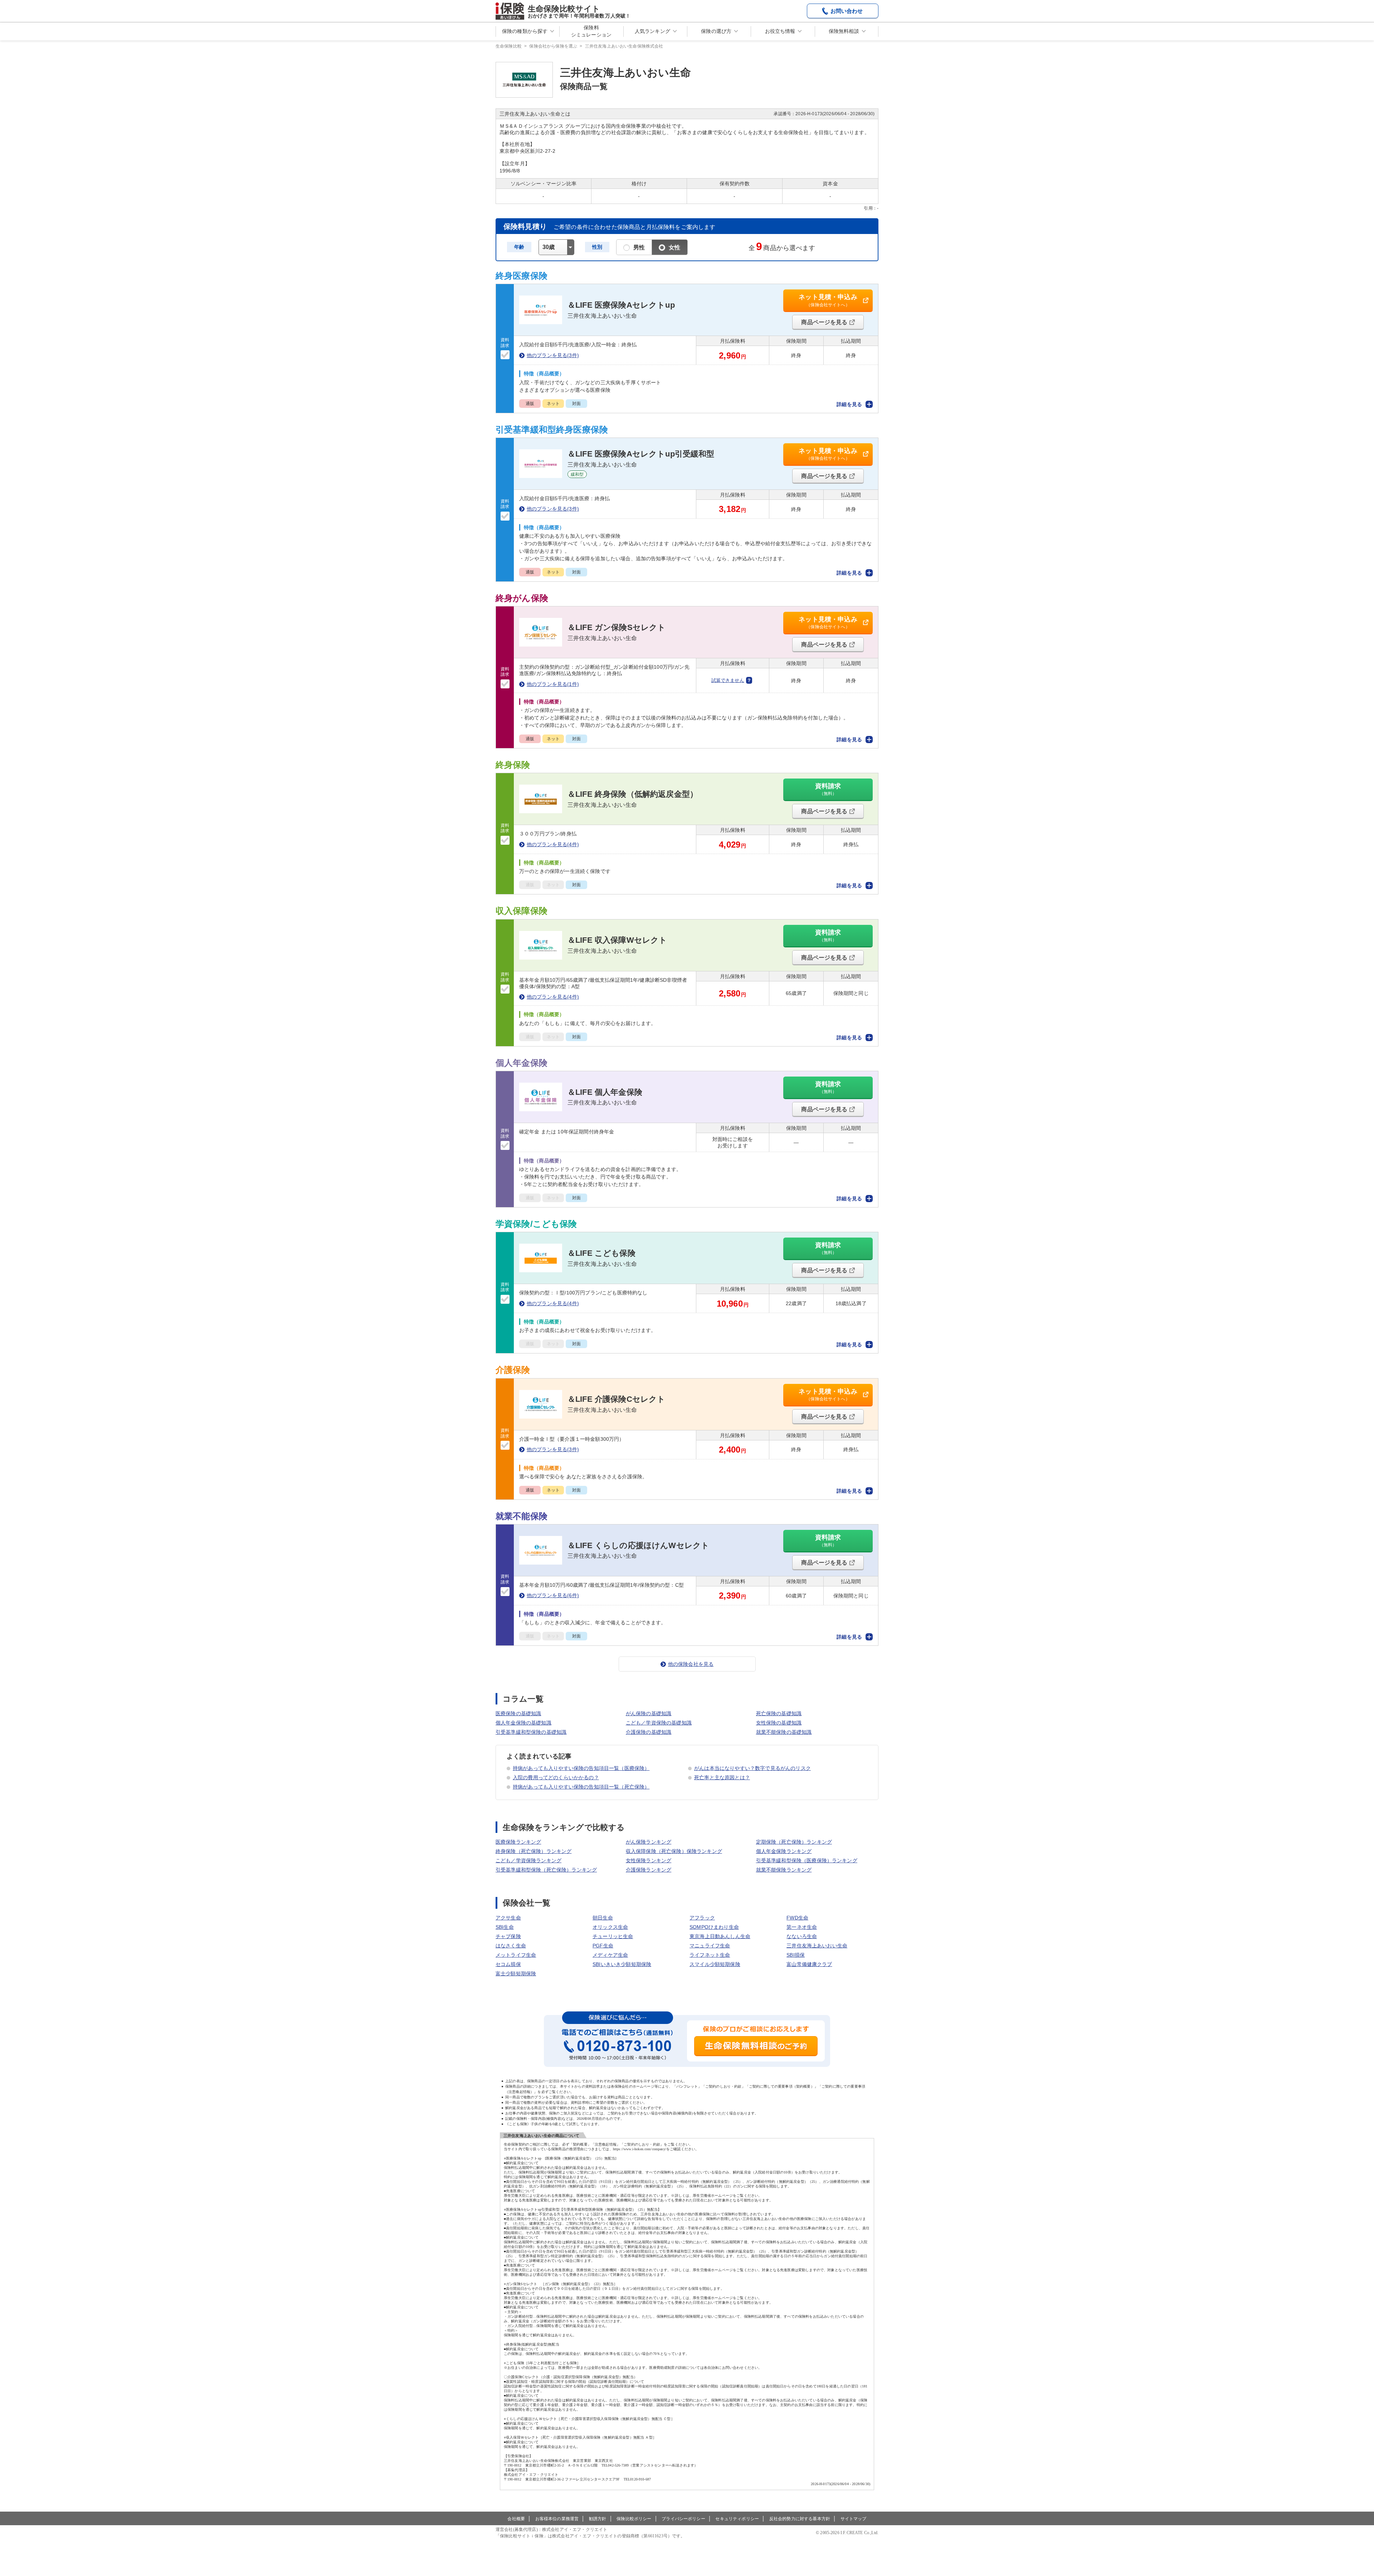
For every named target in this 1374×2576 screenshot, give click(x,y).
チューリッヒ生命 (613, 1936)
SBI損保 (796, 1955)
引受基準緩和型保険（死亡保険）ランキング (546, 1870)
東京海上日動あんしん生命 (720, 1936)
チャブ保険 (508, 1936)
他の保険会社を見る (691, 1664)
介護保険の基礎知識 (649, 1732)
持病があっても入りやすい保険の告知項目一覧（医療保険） (581, 1768)
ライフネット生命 (710, 1955)
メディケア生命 (610, 1955)
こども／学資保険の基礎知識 (659, 1723)
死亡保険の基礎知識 (779, 1713)
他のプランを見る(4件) (553, 844)
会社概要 (516, 2519)
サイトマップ (854, 2519)
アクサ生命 (508, 1918)
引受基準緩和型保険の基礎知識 (531, 1732)
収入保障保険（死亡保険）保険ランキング (674, 1851)
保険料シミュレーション (591, 31)
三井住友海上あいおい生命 (817, 1946)
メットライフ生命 (516, 1955)
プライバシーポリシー (683, 2519)
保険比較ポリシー (634, 2519)
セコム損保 (508, 1964)
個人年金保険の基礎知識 (523, 1723)
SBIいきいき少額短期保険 (622, 1964)
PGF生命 (603, 1946)
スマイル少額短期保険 (715, 1964)
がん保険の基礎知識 (649, 1713)
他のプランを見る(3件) (553, 355)
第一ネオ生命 (802, 1927)
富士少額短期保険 (516, 1974)
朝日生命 (603, 1918)
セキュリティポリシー (737, 2519)
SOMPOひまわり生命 (714, 1927)
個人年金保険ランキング (784, 1851)
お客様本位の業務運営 (557, 2519)
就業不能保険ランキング (784, 1870)
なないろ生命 (802, 1936)
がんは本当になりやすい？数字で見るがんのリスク (752, 1768)
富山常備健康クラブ (809, 1964)
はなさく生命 (511, 1946)
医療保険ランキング (518, 1842)
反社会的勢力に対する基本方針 (800, 2519)
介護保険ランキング (649, 1870)
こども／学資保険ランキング (528, 1860)
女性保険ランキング (649, 1860)
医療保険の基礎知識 (518, 1713)
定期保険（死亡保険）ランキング (794, 1842)
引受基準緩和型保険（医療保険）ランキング (807, 1860)
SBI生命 (505, 1927)
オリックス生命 (610, 1927)
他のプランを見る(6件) (553, 1595)
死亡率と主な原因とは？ (722, 1777)
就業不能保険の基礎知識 (784, 1732)
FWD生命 (797, 1918)
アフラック (702, 1918)
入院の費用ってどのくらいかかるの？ (556, 1777)
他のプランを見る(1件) (553, 684)
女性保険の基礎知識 (779, 1723)
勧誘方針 (598, 2519)
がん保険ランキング (649, 1842)
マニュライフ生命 (710, 1946)
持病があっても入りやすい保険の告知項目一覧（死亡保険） (581, 1787)
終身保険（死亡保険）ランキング (533, 1851)
